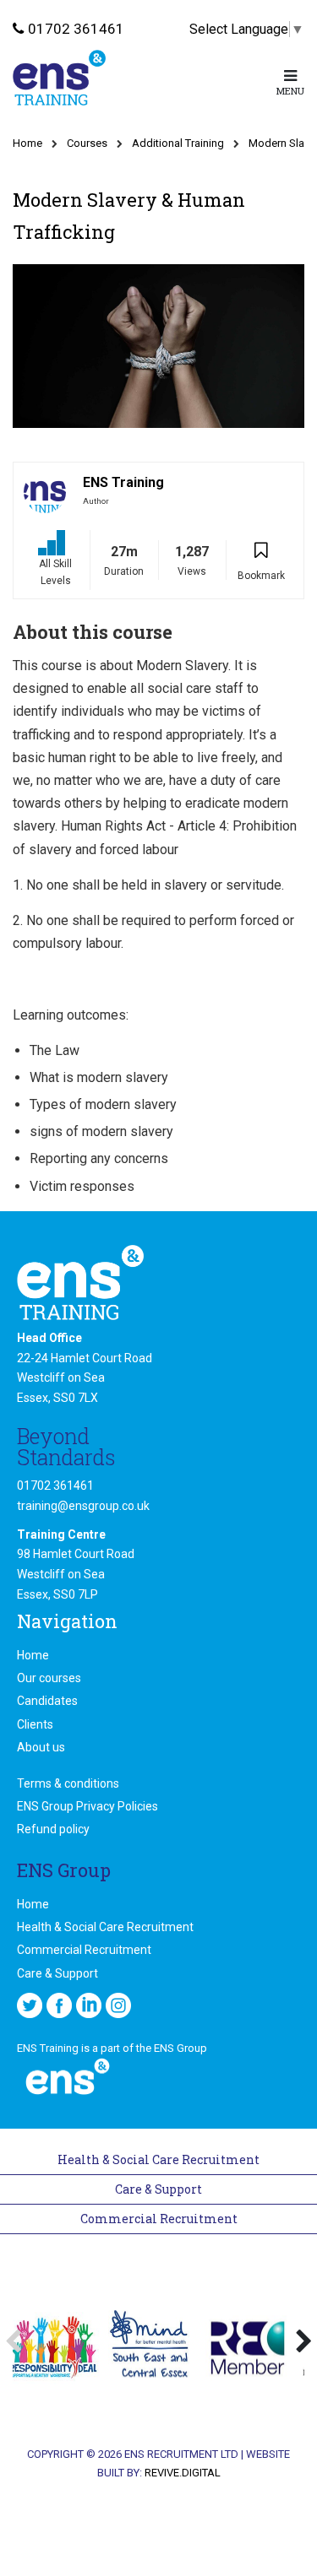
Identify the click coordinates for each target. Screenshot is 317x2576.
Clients (35, 1724)
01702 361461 (76, 29)
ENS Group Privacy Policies (87, 1806)
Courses (87, 143)
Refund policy (53, 1829)
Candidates (47, 1701)
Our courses (49, 1678)
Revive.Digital (183, 2473)
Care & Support (57, 1973)
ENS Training (123, 482)
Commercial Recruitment (84, 1950)
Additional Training (178, 143)
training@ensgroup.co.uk (83, 1506)
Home (27, 143)
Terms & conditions (68, 1783)
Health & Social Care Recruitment (105, 1927)
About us (41, 1747)
